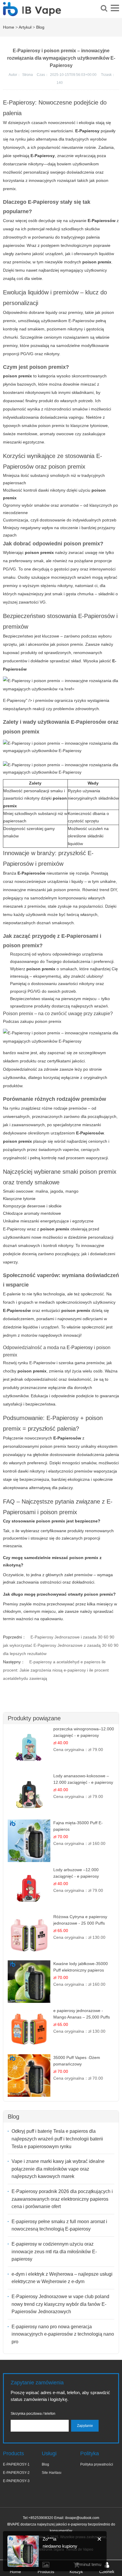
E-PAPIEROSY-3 (16, 2481)
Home (9, 27)
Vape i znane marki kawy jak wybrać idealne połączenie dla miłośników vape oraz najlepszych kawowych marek (58, 2169)
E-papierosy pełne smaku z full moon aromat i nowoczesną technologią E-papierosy (59, 2225)
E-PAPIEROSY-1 (16, 2464)
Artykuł (25, 27)
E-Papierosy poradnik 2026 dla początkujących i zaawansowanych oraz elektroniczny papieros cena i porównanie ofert (62, 2199)
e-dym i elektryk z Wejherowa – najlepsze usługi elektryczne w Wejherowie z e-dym (62, 2278)
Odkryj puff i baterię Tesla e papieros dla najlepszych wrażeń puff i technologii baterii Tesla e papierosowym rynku (57, 2139)
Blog (40, 27)
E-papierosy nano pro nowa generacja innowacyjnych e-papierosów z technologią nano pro (63, 2334)
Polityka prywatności (97, 2464)
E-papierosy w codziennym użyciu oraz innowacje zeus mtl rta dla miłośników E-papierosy (54, 2251)
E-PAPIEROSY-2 (16, 2473)
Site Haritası (52, 2473)
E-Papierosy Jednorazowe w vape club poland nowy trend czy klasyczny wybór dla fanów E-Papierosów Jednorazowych (60, 2304)
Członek (107, 2572)
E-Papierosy (80, 1347)
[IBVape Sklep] (32, 13)
